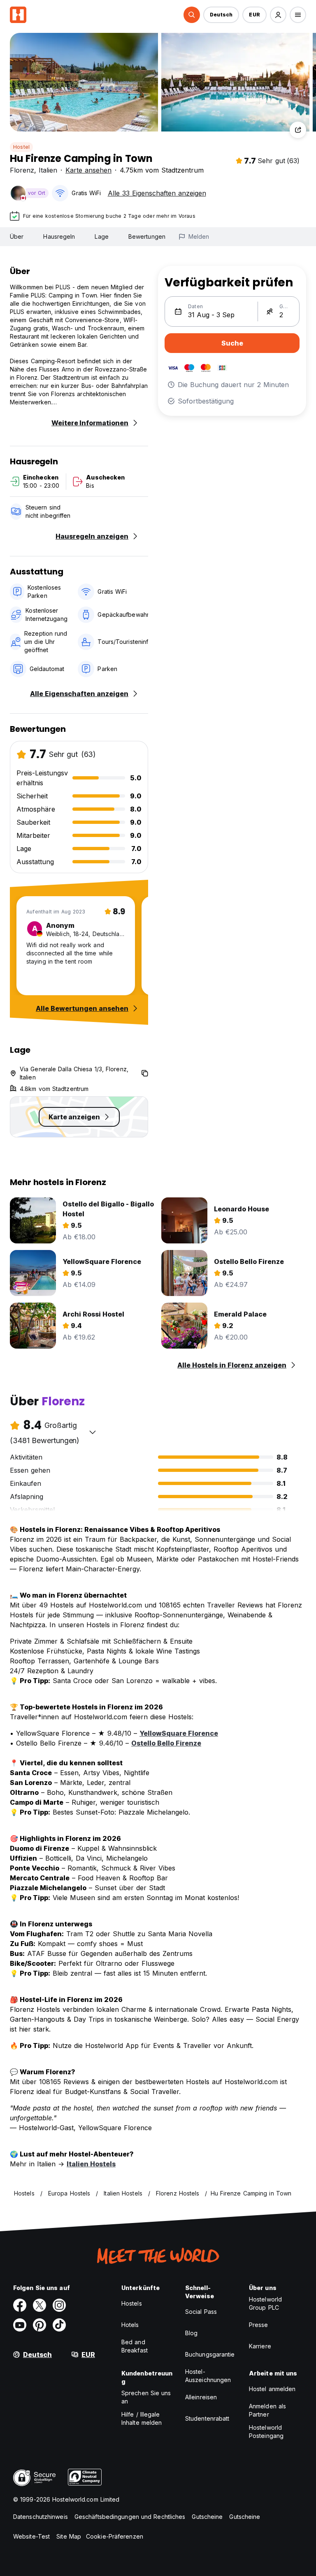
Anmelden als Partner (267, 2410)
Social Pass (201, 2312)
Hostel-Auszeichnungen (208, 2376)
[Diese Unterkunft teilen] (298, 130)
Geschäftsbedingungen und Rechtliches (130, 2517)
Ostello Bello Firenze (166, 1743)
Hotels (130, 2325)
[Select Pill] (192, 15)
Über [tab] (17, 236)
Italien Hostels (91, 2164)
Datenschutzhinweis (41, 2517)
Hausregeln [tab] (59, 236)
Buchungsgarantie (210, 2354)
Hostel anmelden (272, 2389)
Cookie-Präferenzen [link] (115, 2536)
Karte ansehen (88, 170)
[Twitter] (39, 2305)
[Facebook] (20, 2305)
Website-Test (31, 2536)
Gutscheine (207, 2517)
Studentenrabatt (207, 2418)
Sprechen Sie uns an (146, 2397)
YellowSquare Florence (179, 1733)
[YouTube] (20, 2325)
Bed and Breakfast (135, 2346)
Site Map (69, 2536)
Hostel (21, 147)
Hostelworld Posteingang (266, 2432)
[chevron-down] (93, 1432)
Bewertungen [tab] (147, 236)
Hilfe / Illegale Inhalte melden (142, 2418)
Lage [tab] (101, 236)
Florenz (22, 170)
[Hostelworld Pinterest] (39, 2325)
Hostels (132, 2303)
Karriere (260, 2346)
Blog (191, 2333)
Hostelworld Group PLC (265, 2303)
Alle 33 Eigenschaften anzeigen (157, 193)
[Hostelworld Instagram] (59, 2305)
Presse (259, 2325)
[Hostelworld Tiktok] (59, 2325)
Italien (48, 170)
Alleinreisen (201, 2397)
